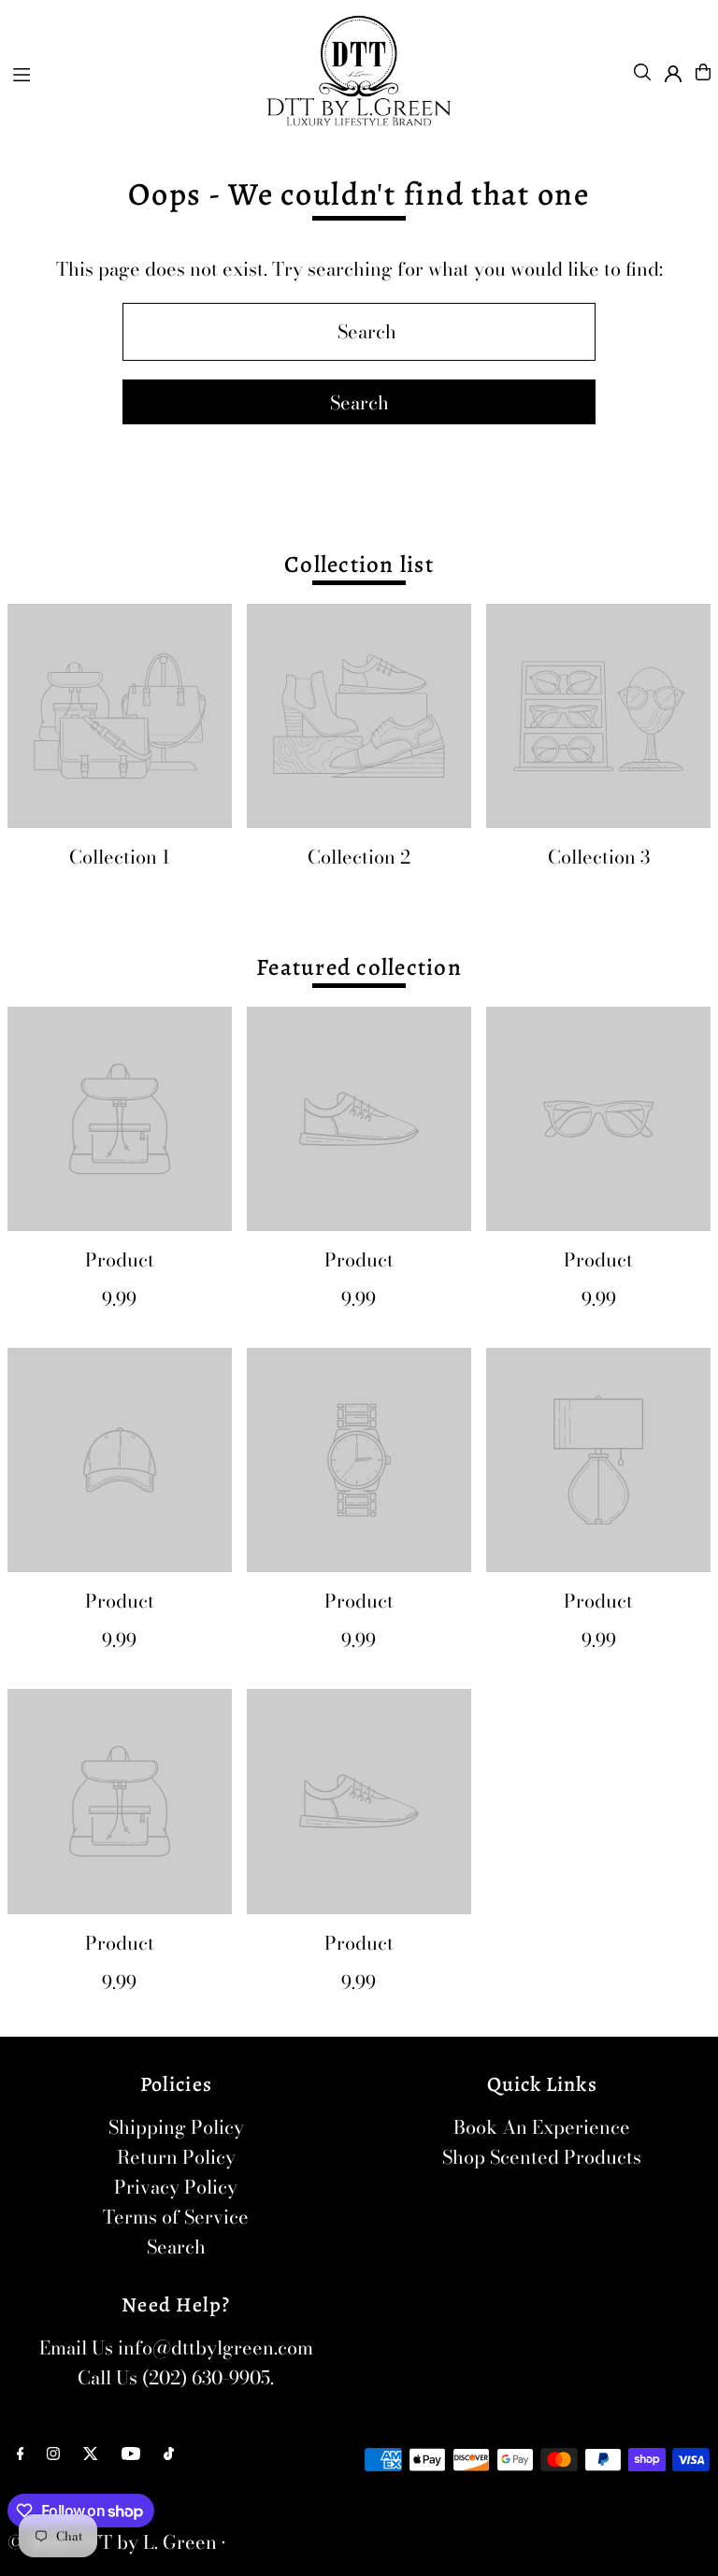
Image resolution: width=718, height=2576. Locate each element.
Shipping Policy (176, 2127)
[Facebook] (21, 2454)
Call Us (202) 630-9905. (176, 2377)
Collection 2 (359, 857)
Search (176, 2247)
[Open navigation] (127, 71)
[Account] (673, 74)
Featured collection (359, 967)
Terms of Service (176, 2217)
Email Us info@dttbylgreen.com (176, 2347)
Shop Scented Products (542, 2157)
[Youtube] (131, 2454)
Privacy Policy (176, 2187)
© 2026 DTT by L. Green (112, 2542)
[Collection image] (120, 716)
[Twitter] (91, 2454)
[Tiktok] (169, 2454)
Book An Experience (542, 2127)
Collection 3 (599, 857)
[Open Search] (642, 72)
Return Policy (176, 2157)
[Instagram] (53, 2454)
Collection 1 (120, 857)
